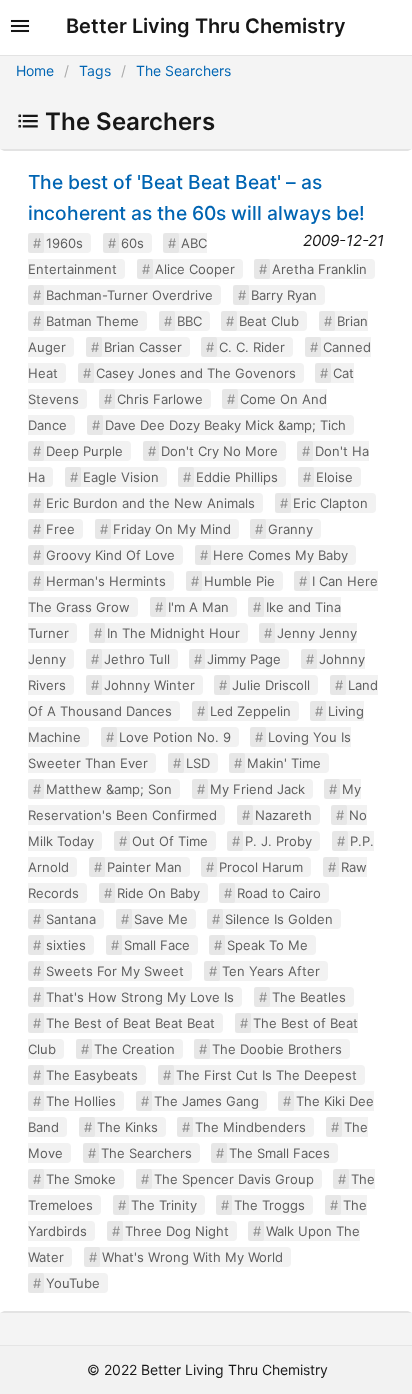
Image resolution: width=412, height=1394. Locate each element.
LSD (198, 763)
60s (132, 243)
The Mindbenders (250, 1127)
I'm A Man (198, 607)
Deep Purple (84, 451)
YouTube (73, 1283)
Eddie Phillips (237, 477)
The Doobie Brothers (277, 1049)
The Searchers (183, 70)
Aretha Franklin (319, 269)
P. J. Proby (278, 841)
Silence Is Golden (279, 919)
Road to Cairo (279, 893)
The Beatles (309, 997)
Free (60, 529)
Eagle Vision (121, 477)
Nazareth (283, 815)
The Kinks (127, 1127)
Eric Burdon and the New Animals (150, 503)
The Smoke (81, 1179)
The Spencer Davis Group (234, 1179)
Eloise (334, 477)
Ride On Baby (158, 893)
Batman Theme (92, 321)
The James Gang (206, 1101)
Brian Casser (143, 347)
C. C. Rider (252, 347)
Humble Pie (239, 581)
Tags (95, 70)
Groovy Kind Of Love (110, 555)
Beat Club (269, 321)
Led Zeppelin (250, 711)
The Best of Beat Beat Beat (130, 1023)
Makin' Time (284, 763)
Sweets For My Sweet (115, 971)
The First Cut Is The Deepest (266, 1075)
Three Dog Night (177, 1231)
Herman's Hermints (106, 581)
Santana (71, 919)
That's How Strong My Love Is (140, 997)
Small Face (157, 945)
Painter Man (144, 867)
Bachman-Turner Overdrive (129, 295)
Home (35, 70)
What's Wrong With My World (192, 1257)
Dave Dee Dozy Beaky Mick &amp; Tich (225, 425)
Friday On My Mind (172, 529)
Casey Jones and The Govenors (196, 373)
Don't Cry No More (219, 451)
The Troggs (269, 1205)
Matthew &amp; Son (109, 789)
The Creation (134, 1049)
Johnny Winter (149, 685)
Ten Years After (271, 971)
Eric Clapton (330, 503)
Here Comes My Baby (280, 555)
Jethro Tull (137, 659)
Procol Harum (261, 867)
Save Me (161, 919)
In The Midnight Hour (173, 633)
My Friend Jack (257, 789)
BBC (189, 321)
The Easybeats (92, 1075)
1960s (64, 243)
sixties (66, 945)
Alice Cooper (195, 269)
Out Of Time (170, 841)
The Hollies (81, 1101)
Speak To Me (267, 945)
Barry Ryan (284, 295)
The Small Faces (279, 1153)
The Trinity (164, 1205)
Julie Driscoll (271, 685)
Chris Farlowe (160, 399)
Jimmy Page (244, 659)
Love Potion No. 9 (175, 737)
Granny (290, 529)
